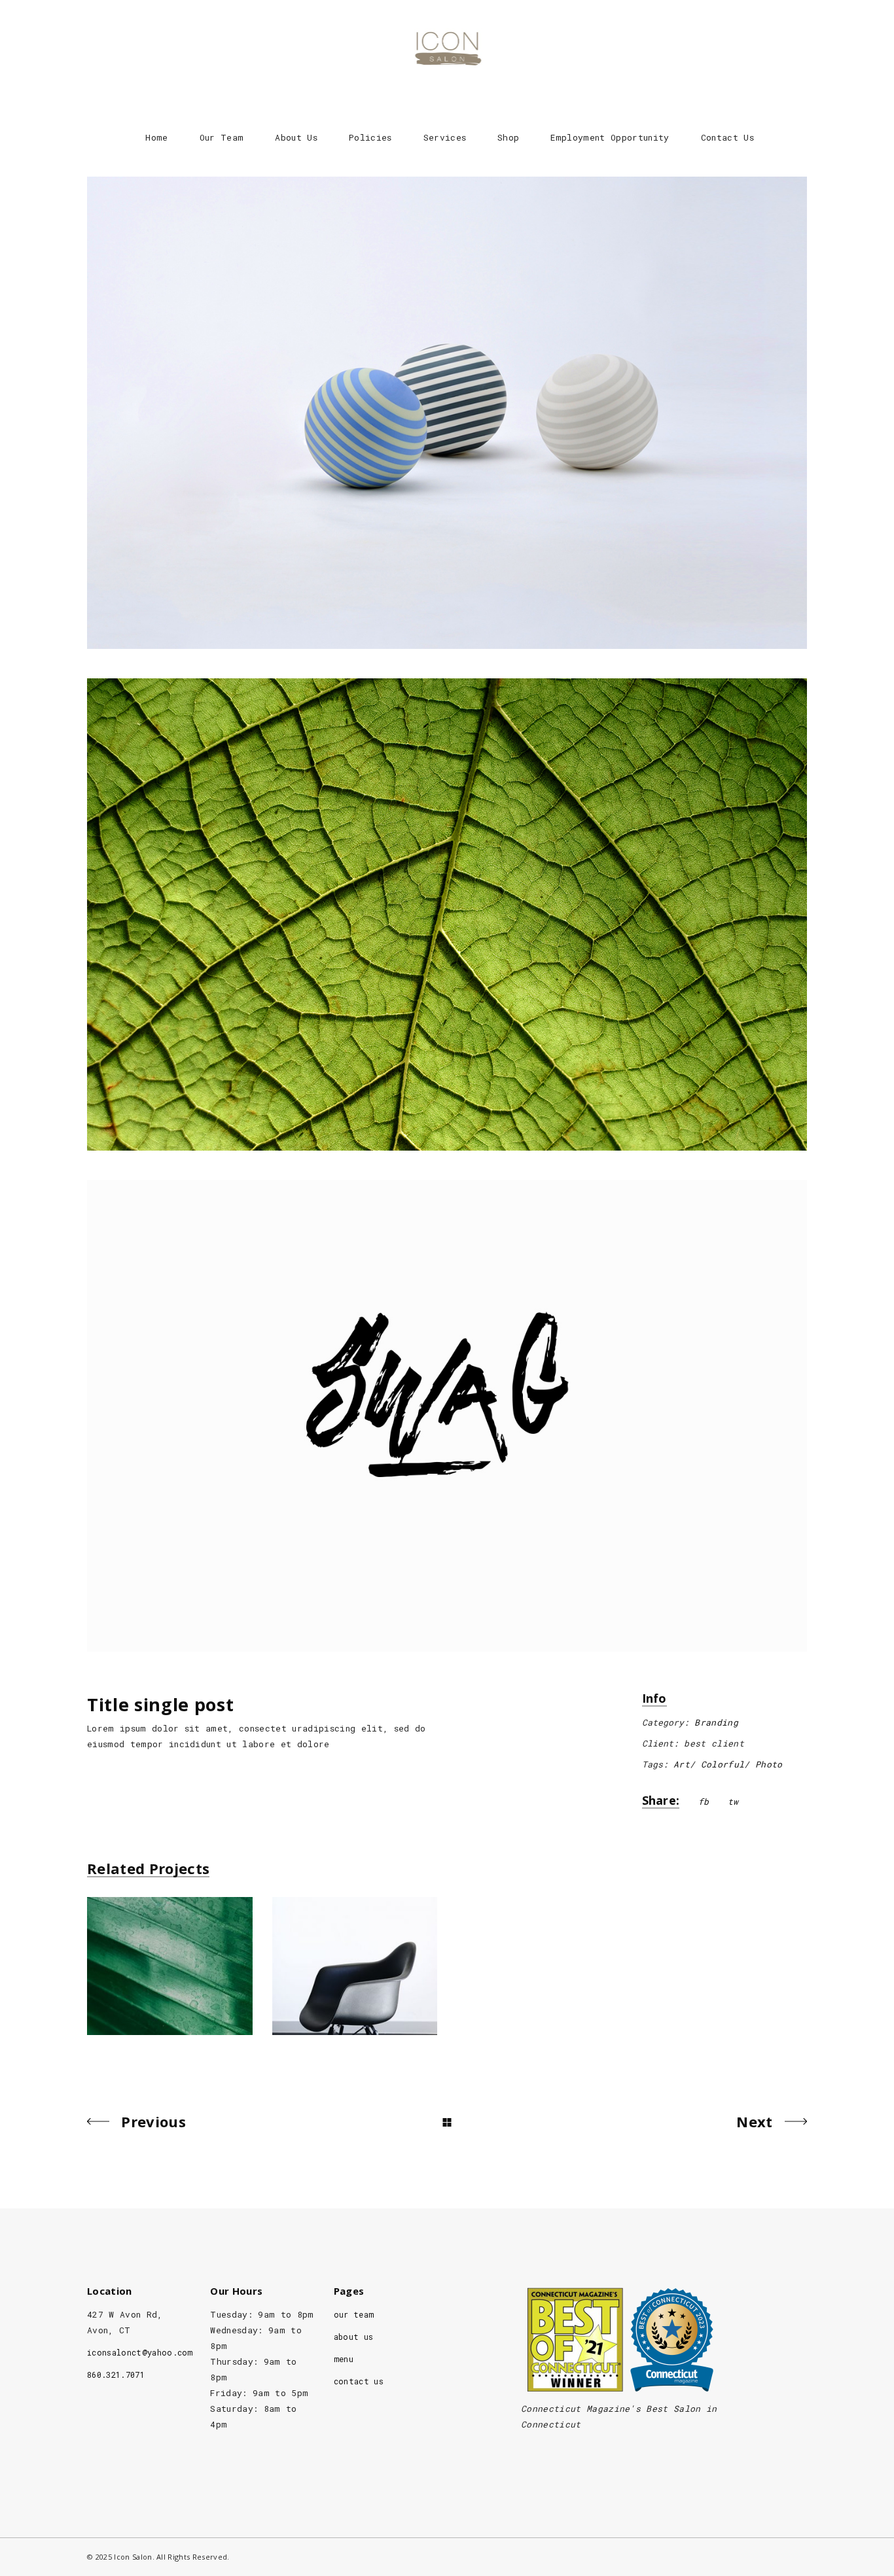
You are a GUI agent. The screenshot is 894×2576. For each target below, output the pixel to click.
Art (682, 1764)
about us (354, 2337)
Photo (769, 1764)
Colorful (723, 1764)
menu (344, 2359)
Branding (716, 1722)
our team (354, 2314)
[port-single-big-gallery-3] (447, 1416)
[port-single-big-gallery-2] (447, 914)
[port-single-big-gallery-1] (447, 413)
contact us (359, 2381)
